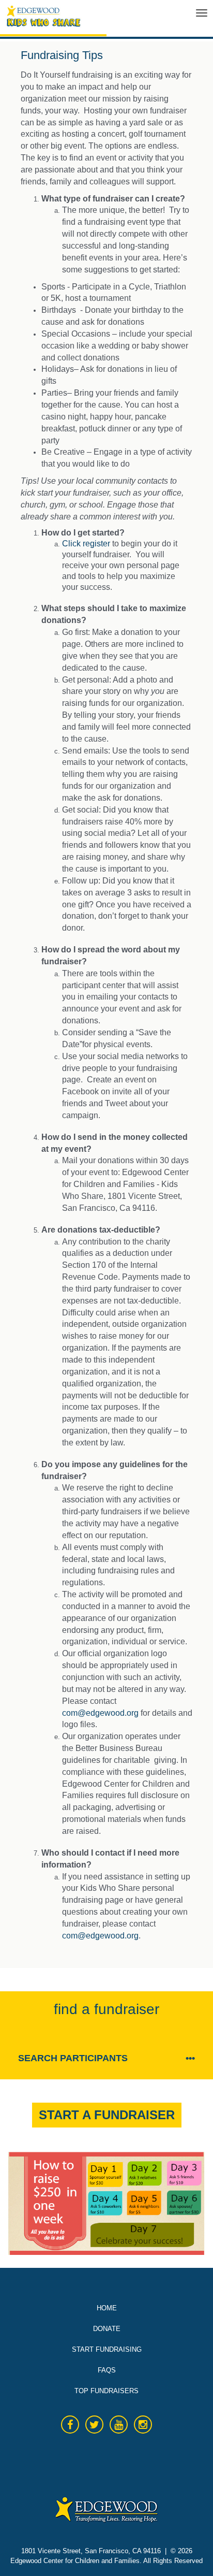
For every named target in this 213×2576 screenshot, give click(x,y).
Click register (86, 544)
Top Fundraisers (106, 2391)
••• (190, 2058)
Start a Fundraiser (107, 2115)
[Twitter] (94, 2425)
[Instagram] (143, 2425)
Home (107, 2308)
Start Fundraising (107, 2349)
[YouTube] (119, 2425)
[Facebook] (70, 2425)
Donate (107, 2329)
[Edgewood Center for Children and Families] (83, 20)
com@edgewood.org (100, 1713)
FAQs (107, 2370)
